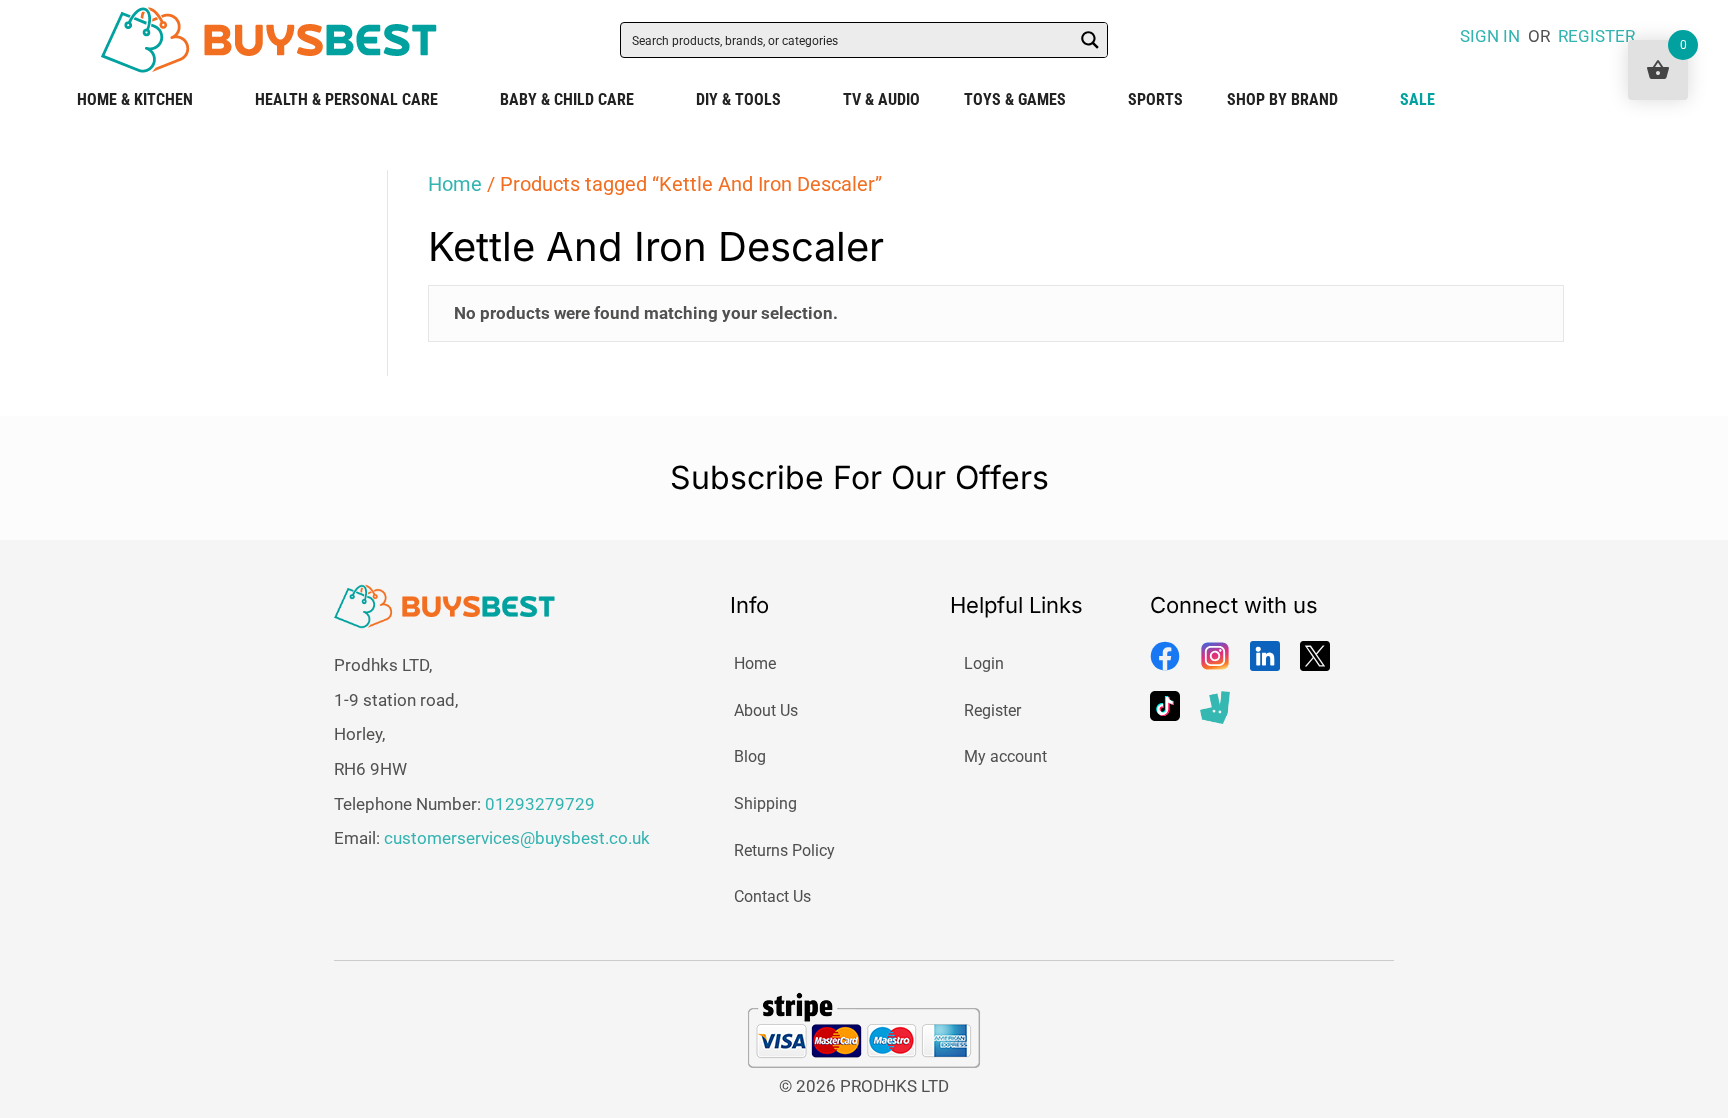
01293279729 (540, 804)
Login (984, 663)
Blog (750, 756)
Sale (1417, 99)
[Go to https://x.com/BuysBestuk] (1315, 656)
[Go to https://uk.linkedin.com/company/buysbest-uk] (1265, 656)
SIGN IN (1490, 36)
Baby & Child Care (567, 99)
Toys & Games (1015, 99)
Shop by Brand (1282, 99)
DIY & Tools (738, 99)
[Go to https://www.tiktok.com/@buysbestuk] (1165, 706)
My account (1005, 756)
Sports (1155, 99)
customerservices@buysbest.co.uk (517, 838)
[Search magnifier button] (1090, 40)
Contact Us (772, 896)
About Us (766, 710)
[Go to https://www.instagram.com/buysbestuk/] (1215, 656)
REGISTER (1596, 36)
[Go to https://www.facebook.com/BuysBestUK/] (1165, 656)
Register (992, 710)
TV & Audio (881, 99)
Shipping (765, 803)
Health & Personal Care (346, 99)
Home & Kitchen (135, 99)
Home (455, 184)
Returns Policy (784, 850)
